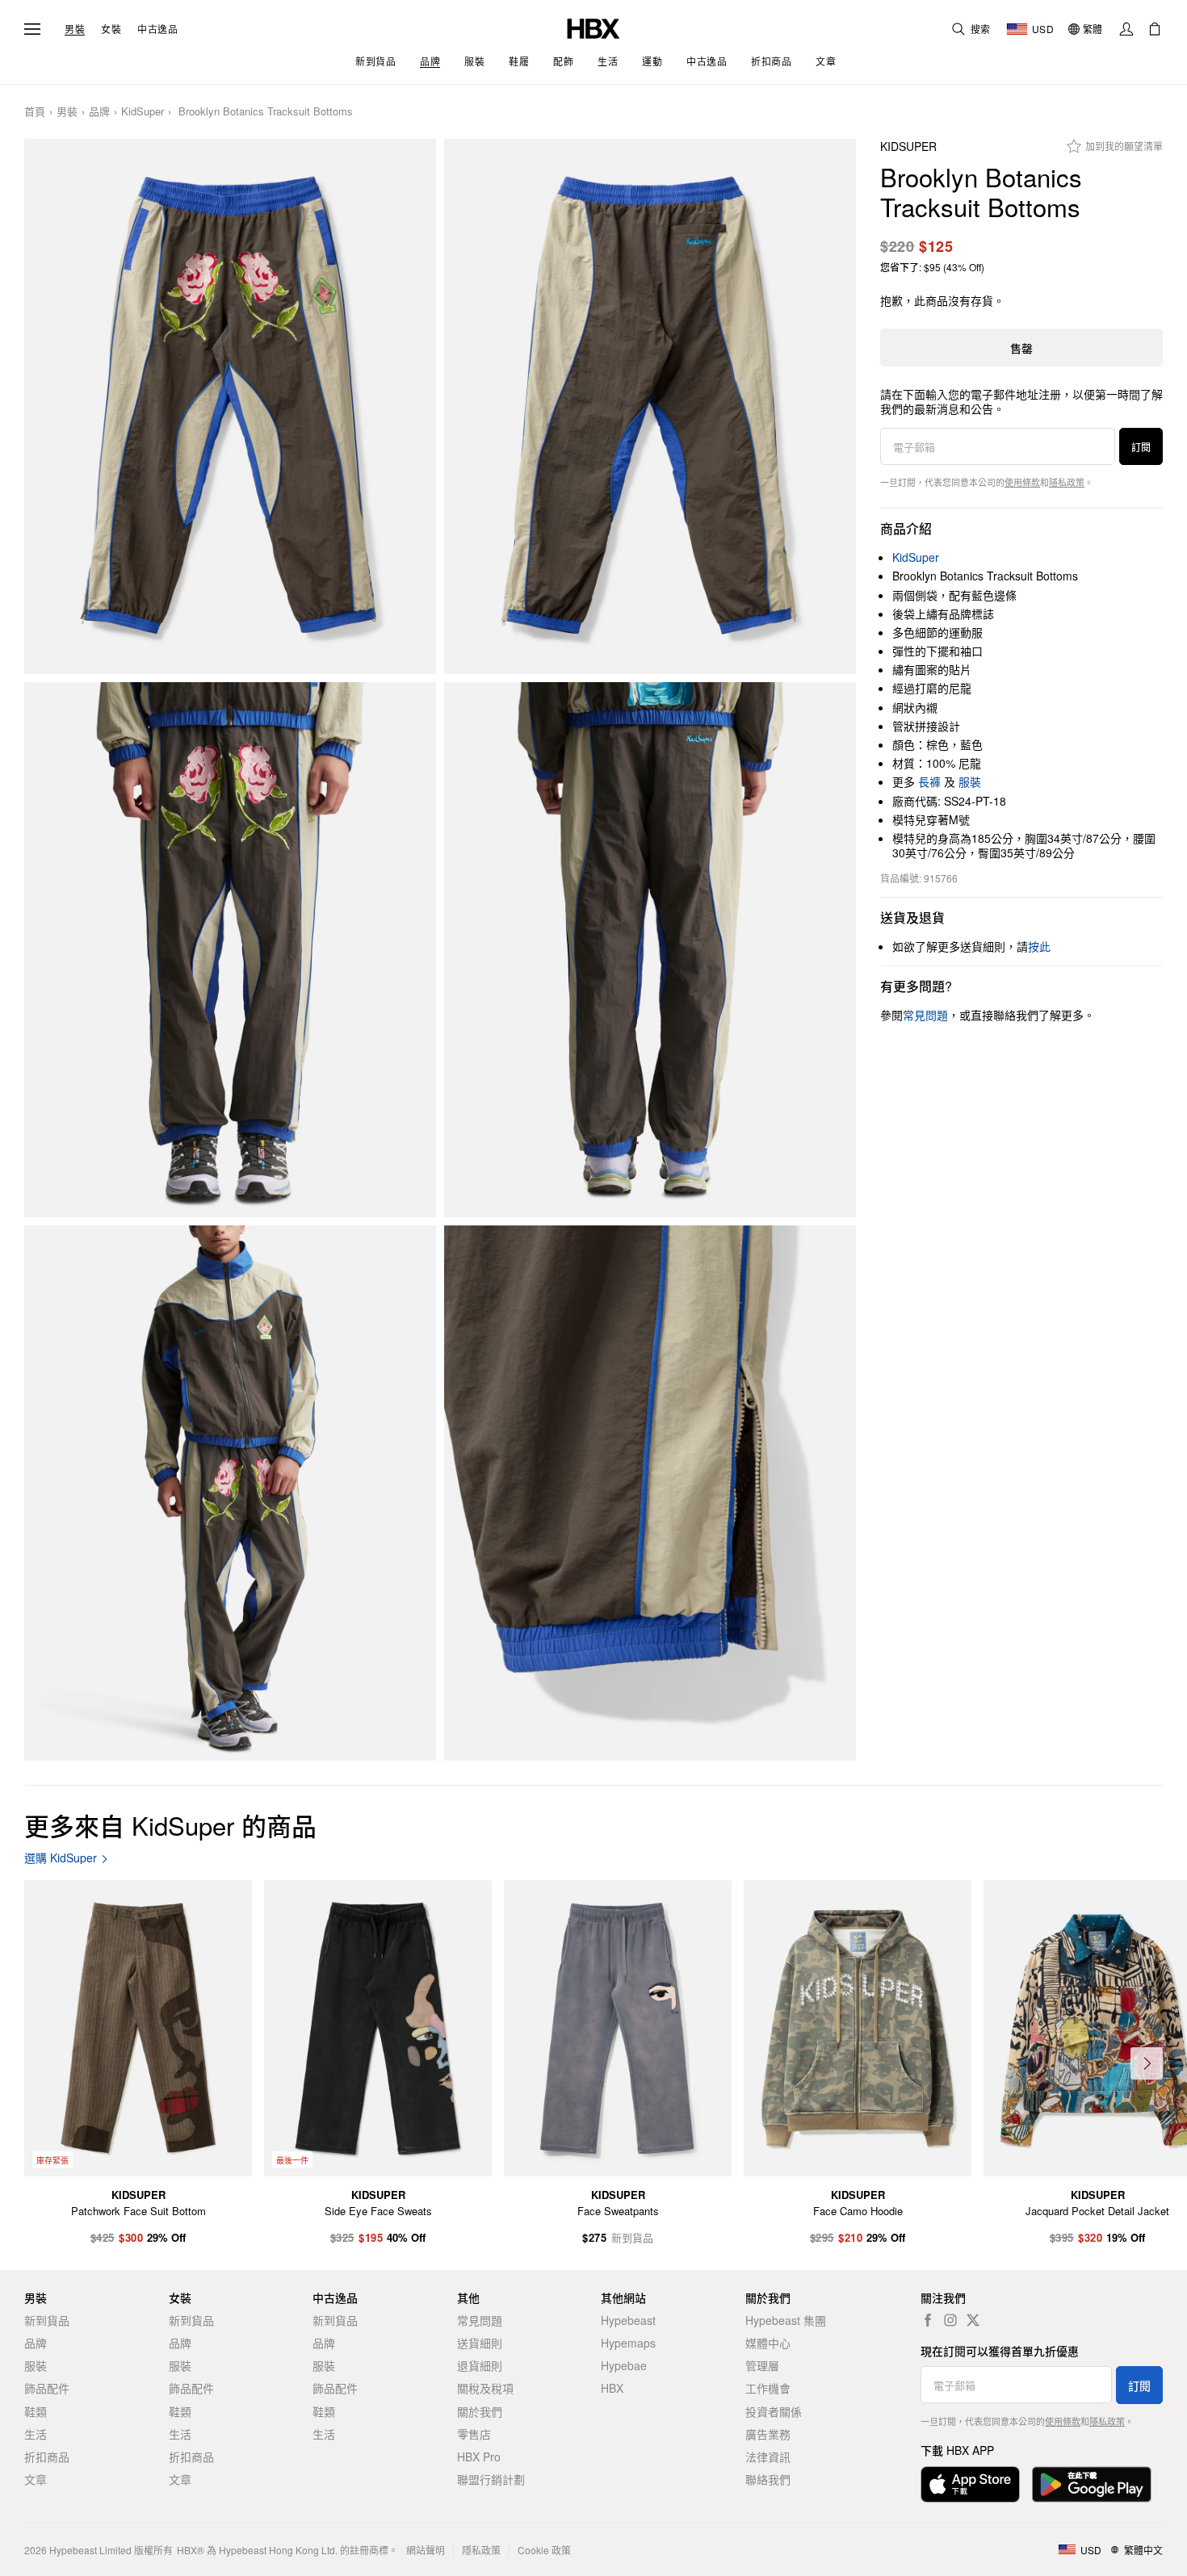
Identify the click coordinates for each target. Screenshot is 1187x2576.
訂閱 (1141, 447)
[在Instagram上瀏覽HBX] (950, 2320)
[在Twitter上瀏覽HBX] (973, 2320)
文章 (36, 2479)
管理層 (762, 2365)
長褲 (929, 781)
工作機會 (768, 2388)
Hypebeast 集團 (786, 2320)
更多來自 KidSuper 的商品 (170, 1825)
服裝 (970, 781)
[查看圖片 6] (650, 1493)
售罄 (1021, 348)
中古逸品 (157, 29)
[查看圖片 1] (230, 406)
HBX (612, 2388)
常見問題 (480, 2320)
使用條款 (1022, 482)
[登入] (1126, 29)
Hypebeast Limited (90, 2550)
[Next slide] (1147, 2063)
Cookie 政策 (544, 2550)
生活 (36, 2434)
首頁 (35, 112)
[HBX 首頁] (593, 27)
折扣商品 (47, 2457)
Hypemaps (628, 2343)
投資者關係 (774, 2411)
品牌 (99, 112)
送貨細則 (480, 2343)
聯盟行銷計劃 (491, 2479)
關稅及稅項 (485, 2388)
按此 (1039, 946)
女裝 (111, 29)
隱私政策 (1067, 482)
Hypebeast (628, 2320)
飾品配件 (47, 2388)
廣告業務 (768, 2434)
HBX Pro (479, 2457)
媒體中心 (768, 2343)
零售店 (474, 2434)
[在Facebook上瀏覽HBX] (928, 2320)
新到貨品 (47, 2320)
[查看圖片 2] (650, 406)
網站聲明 (426, 2550)
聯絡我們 (768, 2479)
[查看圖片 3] (230, 950)
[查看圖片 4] (650, 950)
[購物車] (1155, 29)
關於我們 (480, 2411)
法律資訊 (768, 2457)
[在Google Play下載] (1092, 2484)
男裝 (75, 29)
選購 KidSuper (61, 1858)
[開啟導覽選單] (32, 29)
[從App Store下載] (970, 2484)
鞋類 (36, 2411)
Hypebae (624, 2365)
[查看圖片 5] (230, 1493)
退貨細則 (480, 2365)
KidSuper (143, 112)
